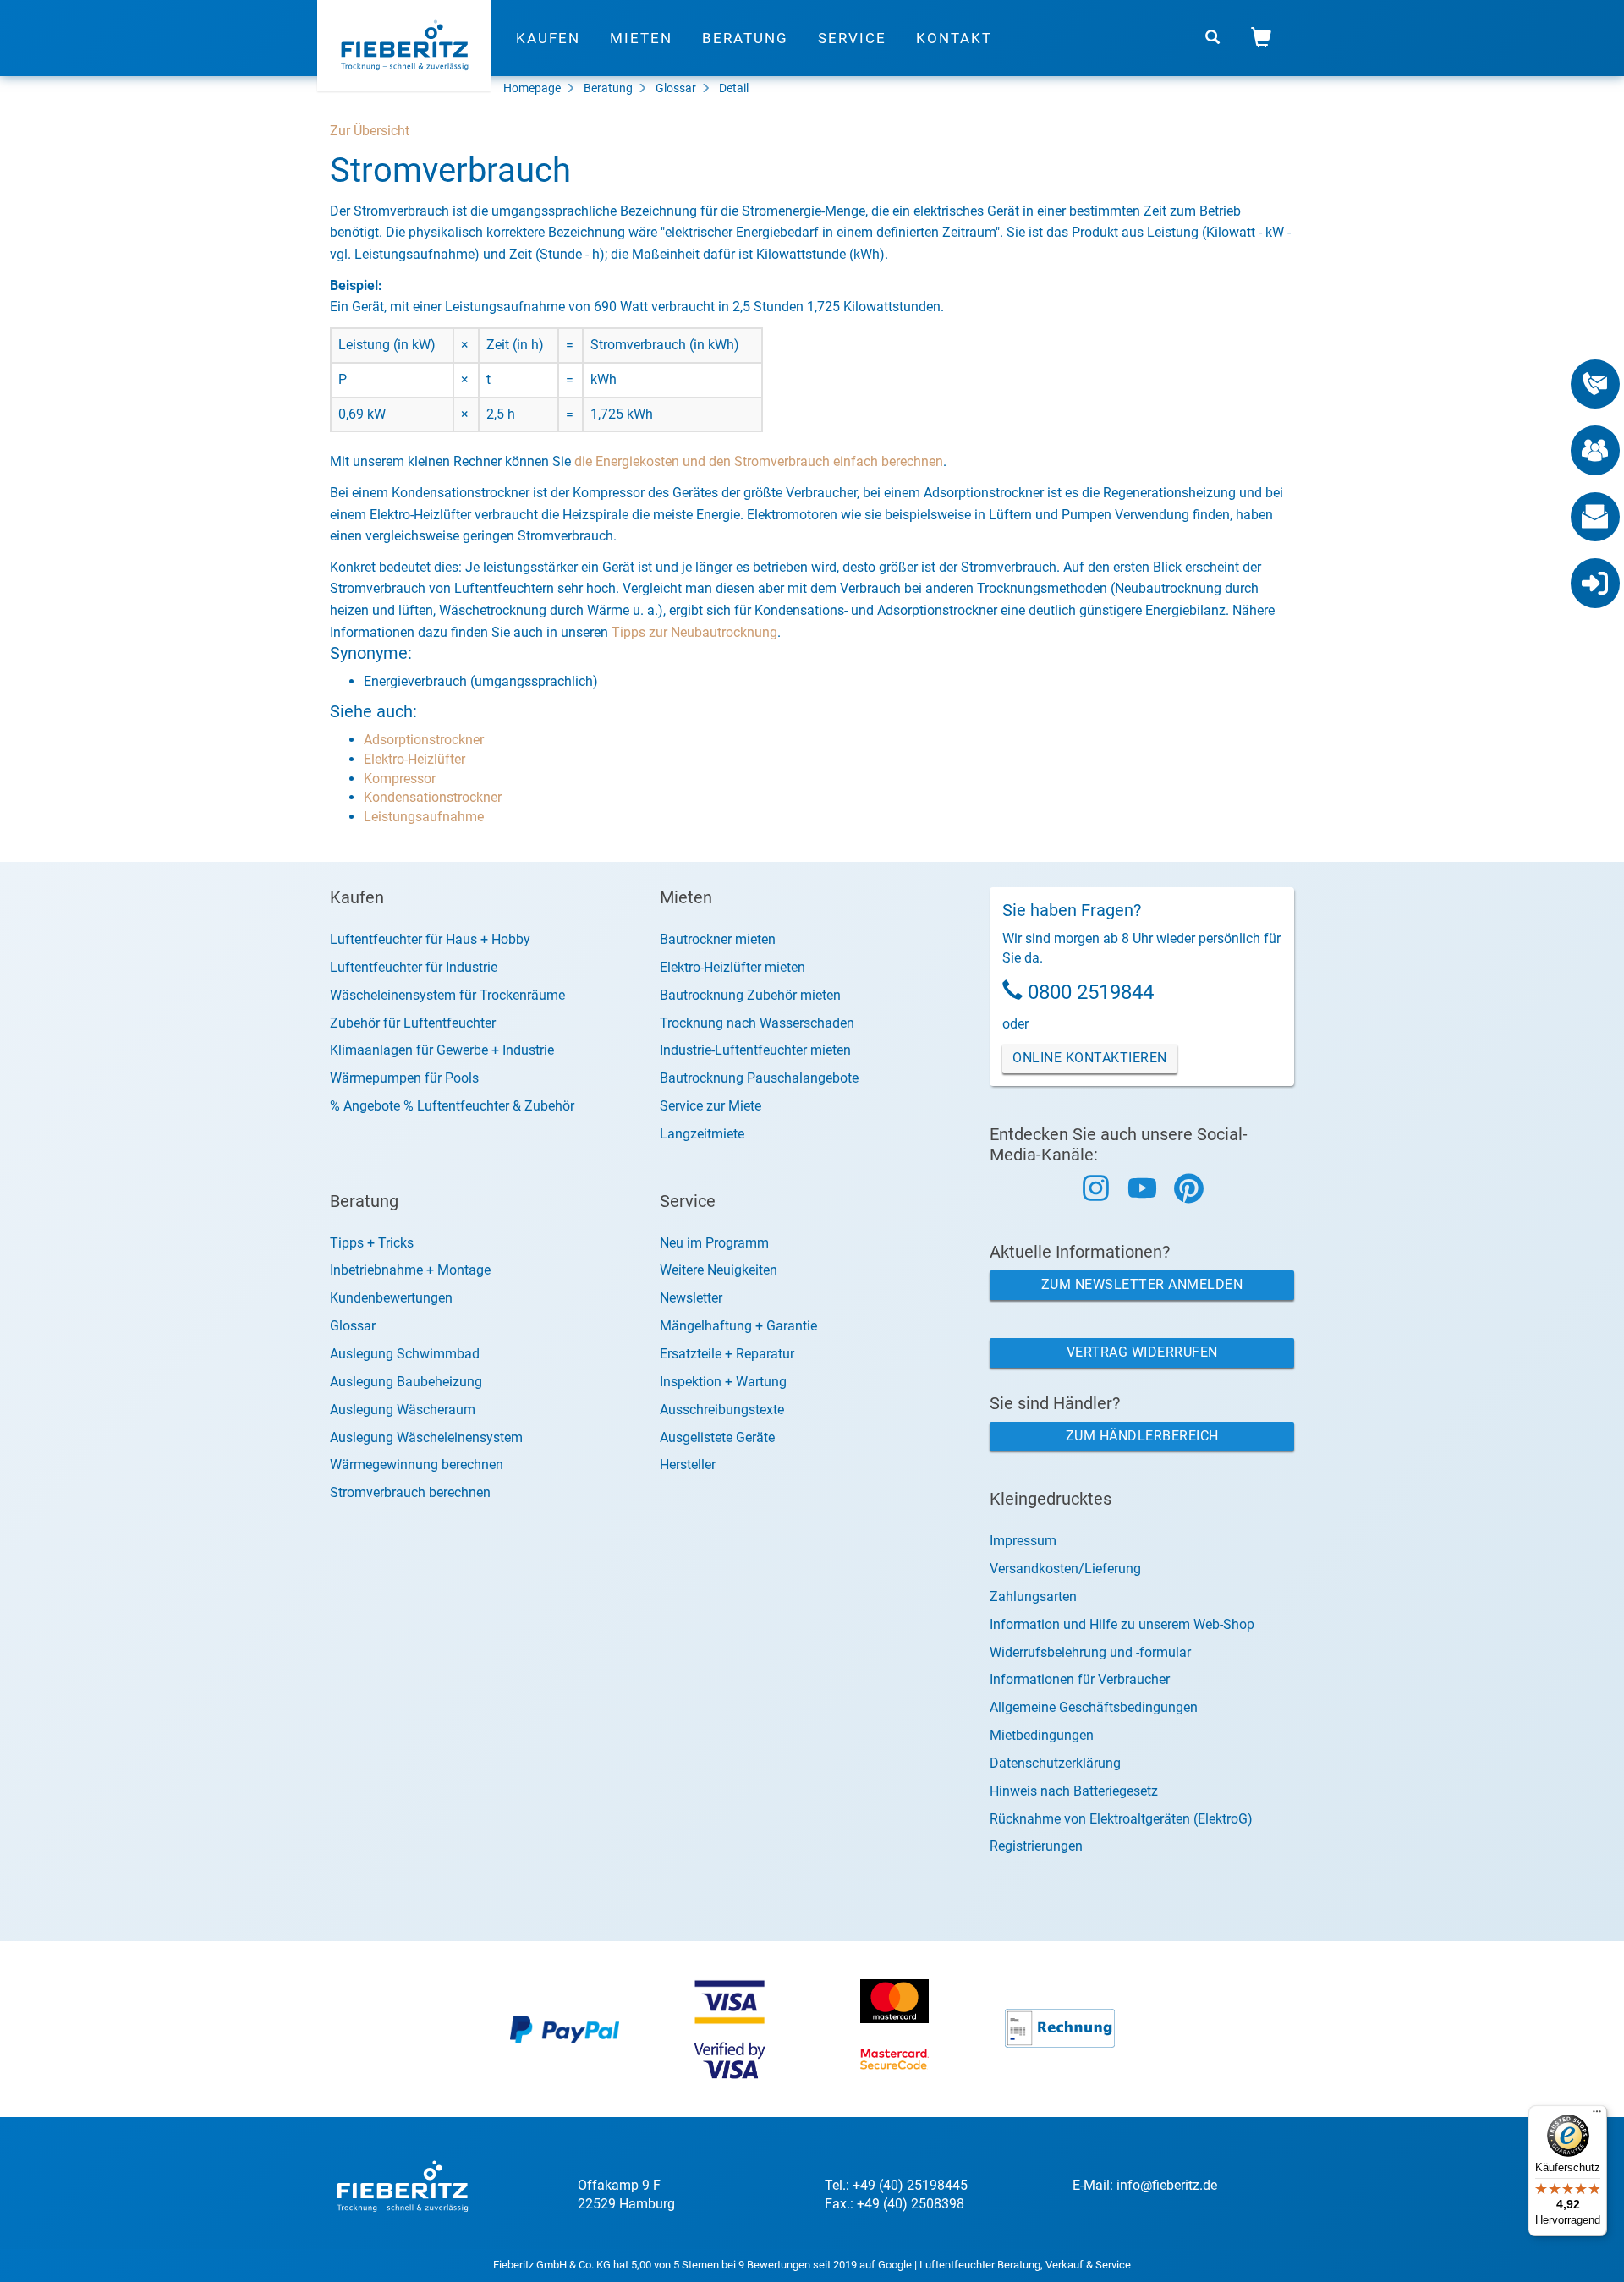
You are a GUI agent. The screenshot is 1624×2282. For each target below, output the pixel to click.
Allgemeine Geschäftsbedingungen (1094, 1707)
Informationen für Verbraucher (1080, 1679)
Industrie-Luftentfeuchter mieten (755, 1050)
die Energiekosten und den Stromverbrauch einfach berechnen (759, 461)
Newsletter (691, 1298)
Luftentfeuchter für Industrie (414, 967)
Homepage (532, 88)
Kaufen (548, 38)
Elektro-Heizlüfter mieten (732, 967)
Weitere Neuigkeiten (719, 1270)
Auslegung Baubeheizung (406, 1382)
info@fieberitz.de (1167, 2185)
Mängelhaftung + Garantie (738, 1326)
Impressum (1023, 1541)
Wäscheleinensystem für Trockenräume (447, 995)
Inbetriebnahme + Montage (410, 1270)
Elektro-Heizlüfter (414, 759)
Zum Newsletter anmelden (1142, 1284)
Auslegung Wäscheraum (403, 1410)
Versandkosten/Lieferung (1065, 1569)
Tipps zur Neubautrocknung (694, 632)
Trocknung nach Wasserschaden (757, 1023)
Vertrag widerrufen (1142, 1352)
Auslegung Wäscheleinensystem (426, 1437)
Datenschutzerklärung (1055, 1763)
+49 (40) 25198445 (910, 2185)
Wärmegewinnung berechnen (417, 1465)
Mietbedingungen (1042, 1735)
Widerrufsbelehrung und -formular (1090, 1652)
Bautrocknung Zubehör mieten (750, 995)
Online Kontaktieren (1090, 1058)
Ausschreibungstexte (722, 1410)
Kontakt (954, 38)
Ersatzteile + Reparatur (727, 1354)
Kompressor (400, 779)
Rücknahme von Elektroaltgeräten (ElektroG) (1121, 1819)
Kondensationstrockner (433, 797)
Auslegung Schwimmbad (405, 1354)
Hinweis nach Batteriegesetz (1074, 1791)
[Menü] (1597, 2115)
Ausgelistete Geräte (717, 1437)
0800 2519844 (1091, 992)
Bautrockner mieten (718, 939)
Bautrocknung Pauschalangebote (759, 1078)
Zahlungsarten (1033, 1596)
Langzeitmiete (702, 1134)
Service (852, 38)
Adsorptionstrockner (424, 740)
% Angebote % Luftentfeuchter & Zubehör (452, 1106)
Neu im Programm (714, 1243)
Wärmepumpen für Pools (404, 1078)
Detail (734, 88)
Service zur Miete (710, 1106)
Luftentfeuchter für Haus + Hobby (430, 939)
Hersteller (688, 1465)
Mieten (641, 38)
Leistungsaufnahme (424, 817)
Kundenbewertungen (391, 1298)
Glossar (676, 88)
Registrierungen (1036, 1846)
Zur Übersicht (370, 131)
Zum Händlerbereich (1142, 1436)
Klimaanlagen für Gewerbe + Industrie (442, 1050)
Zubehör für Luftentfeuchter (413, 1023)
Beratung (745, 38)
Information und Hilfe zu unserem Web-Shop (1122, 1624)
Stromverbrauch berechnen (410, 1492)
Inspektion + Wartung (723, 1382)
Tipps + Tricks (372, 1243)
